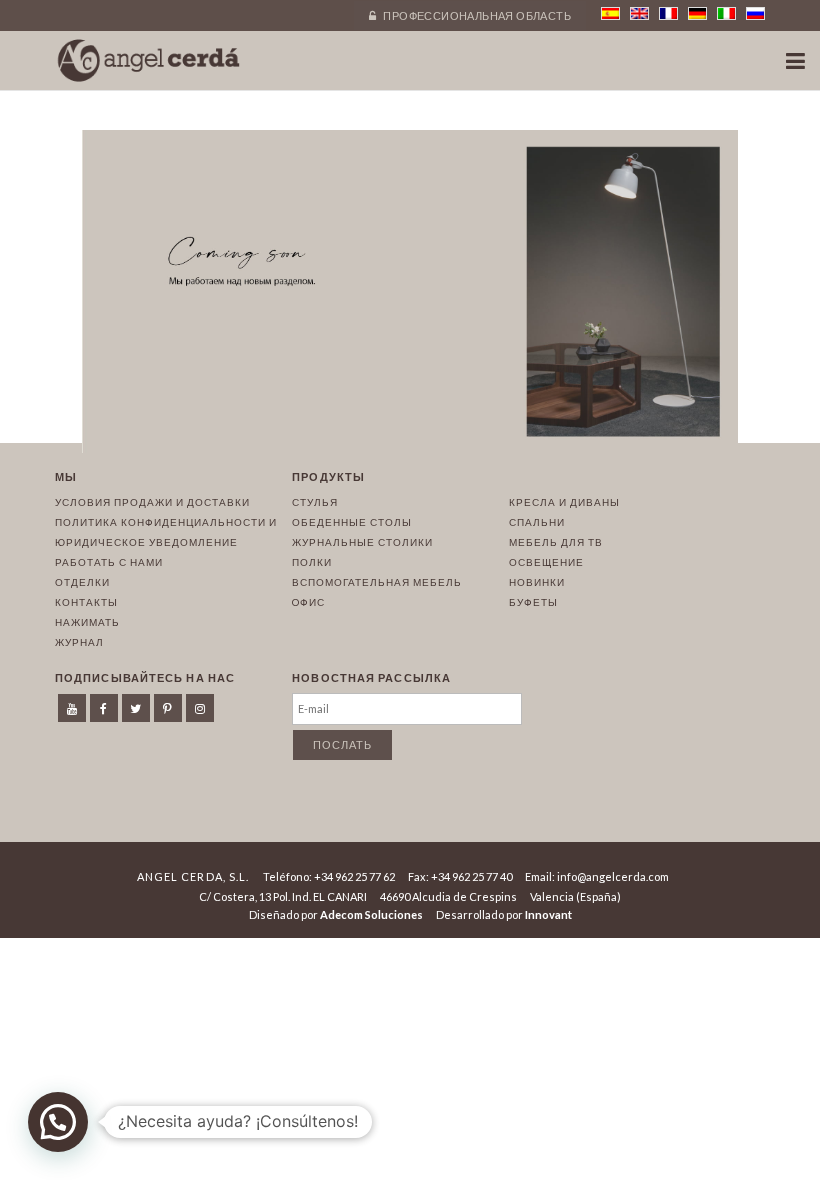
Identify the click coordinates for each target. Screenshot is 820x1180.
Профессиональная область (476, 15)
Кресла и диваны (564, 502)
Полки (312, 562)
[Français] (668, 13)
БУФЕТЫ (533, 602)
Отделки (82, 582)
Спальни (537, 522)
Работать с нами (109, 562)
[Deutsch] (697, 13)
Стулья (315, 502)
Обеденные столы (352, 522)
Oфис (308, 602)
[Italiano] (726, 13)
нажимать (87, 622)
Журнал (79, 642)
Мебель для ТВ (556, 542)
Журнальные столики (362, 542)
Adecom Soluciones (371, 914)
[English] (639, 13)
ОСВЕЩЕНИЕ (546, 562)
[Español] (610, 13)
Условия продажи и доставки (152, 502)
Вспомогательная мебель (377, 582)
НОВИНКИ (537, 582)
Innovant (548, 914)
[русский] (755, 13)
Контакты (86, 602)
